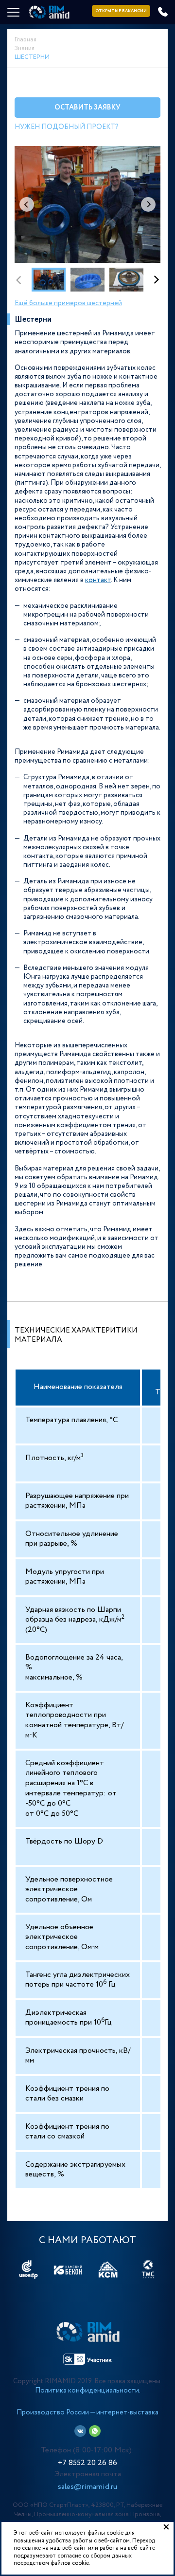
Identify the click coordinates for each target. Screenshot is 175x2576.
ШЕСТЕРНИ (32, 57)
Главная (26, 40)
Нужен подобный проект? (67, 127)
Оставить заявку (87, 108)
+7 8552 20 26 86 (87, 2463)
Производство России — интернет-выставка (87, 2412)
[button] (148, 204)
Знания (25, 48)
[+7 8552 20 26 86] (163, 12)
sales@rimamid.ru (87, 2487)
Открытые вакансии (121, 11)
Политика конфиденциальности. (88, 2391)
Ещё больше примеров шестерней (68, 303)
